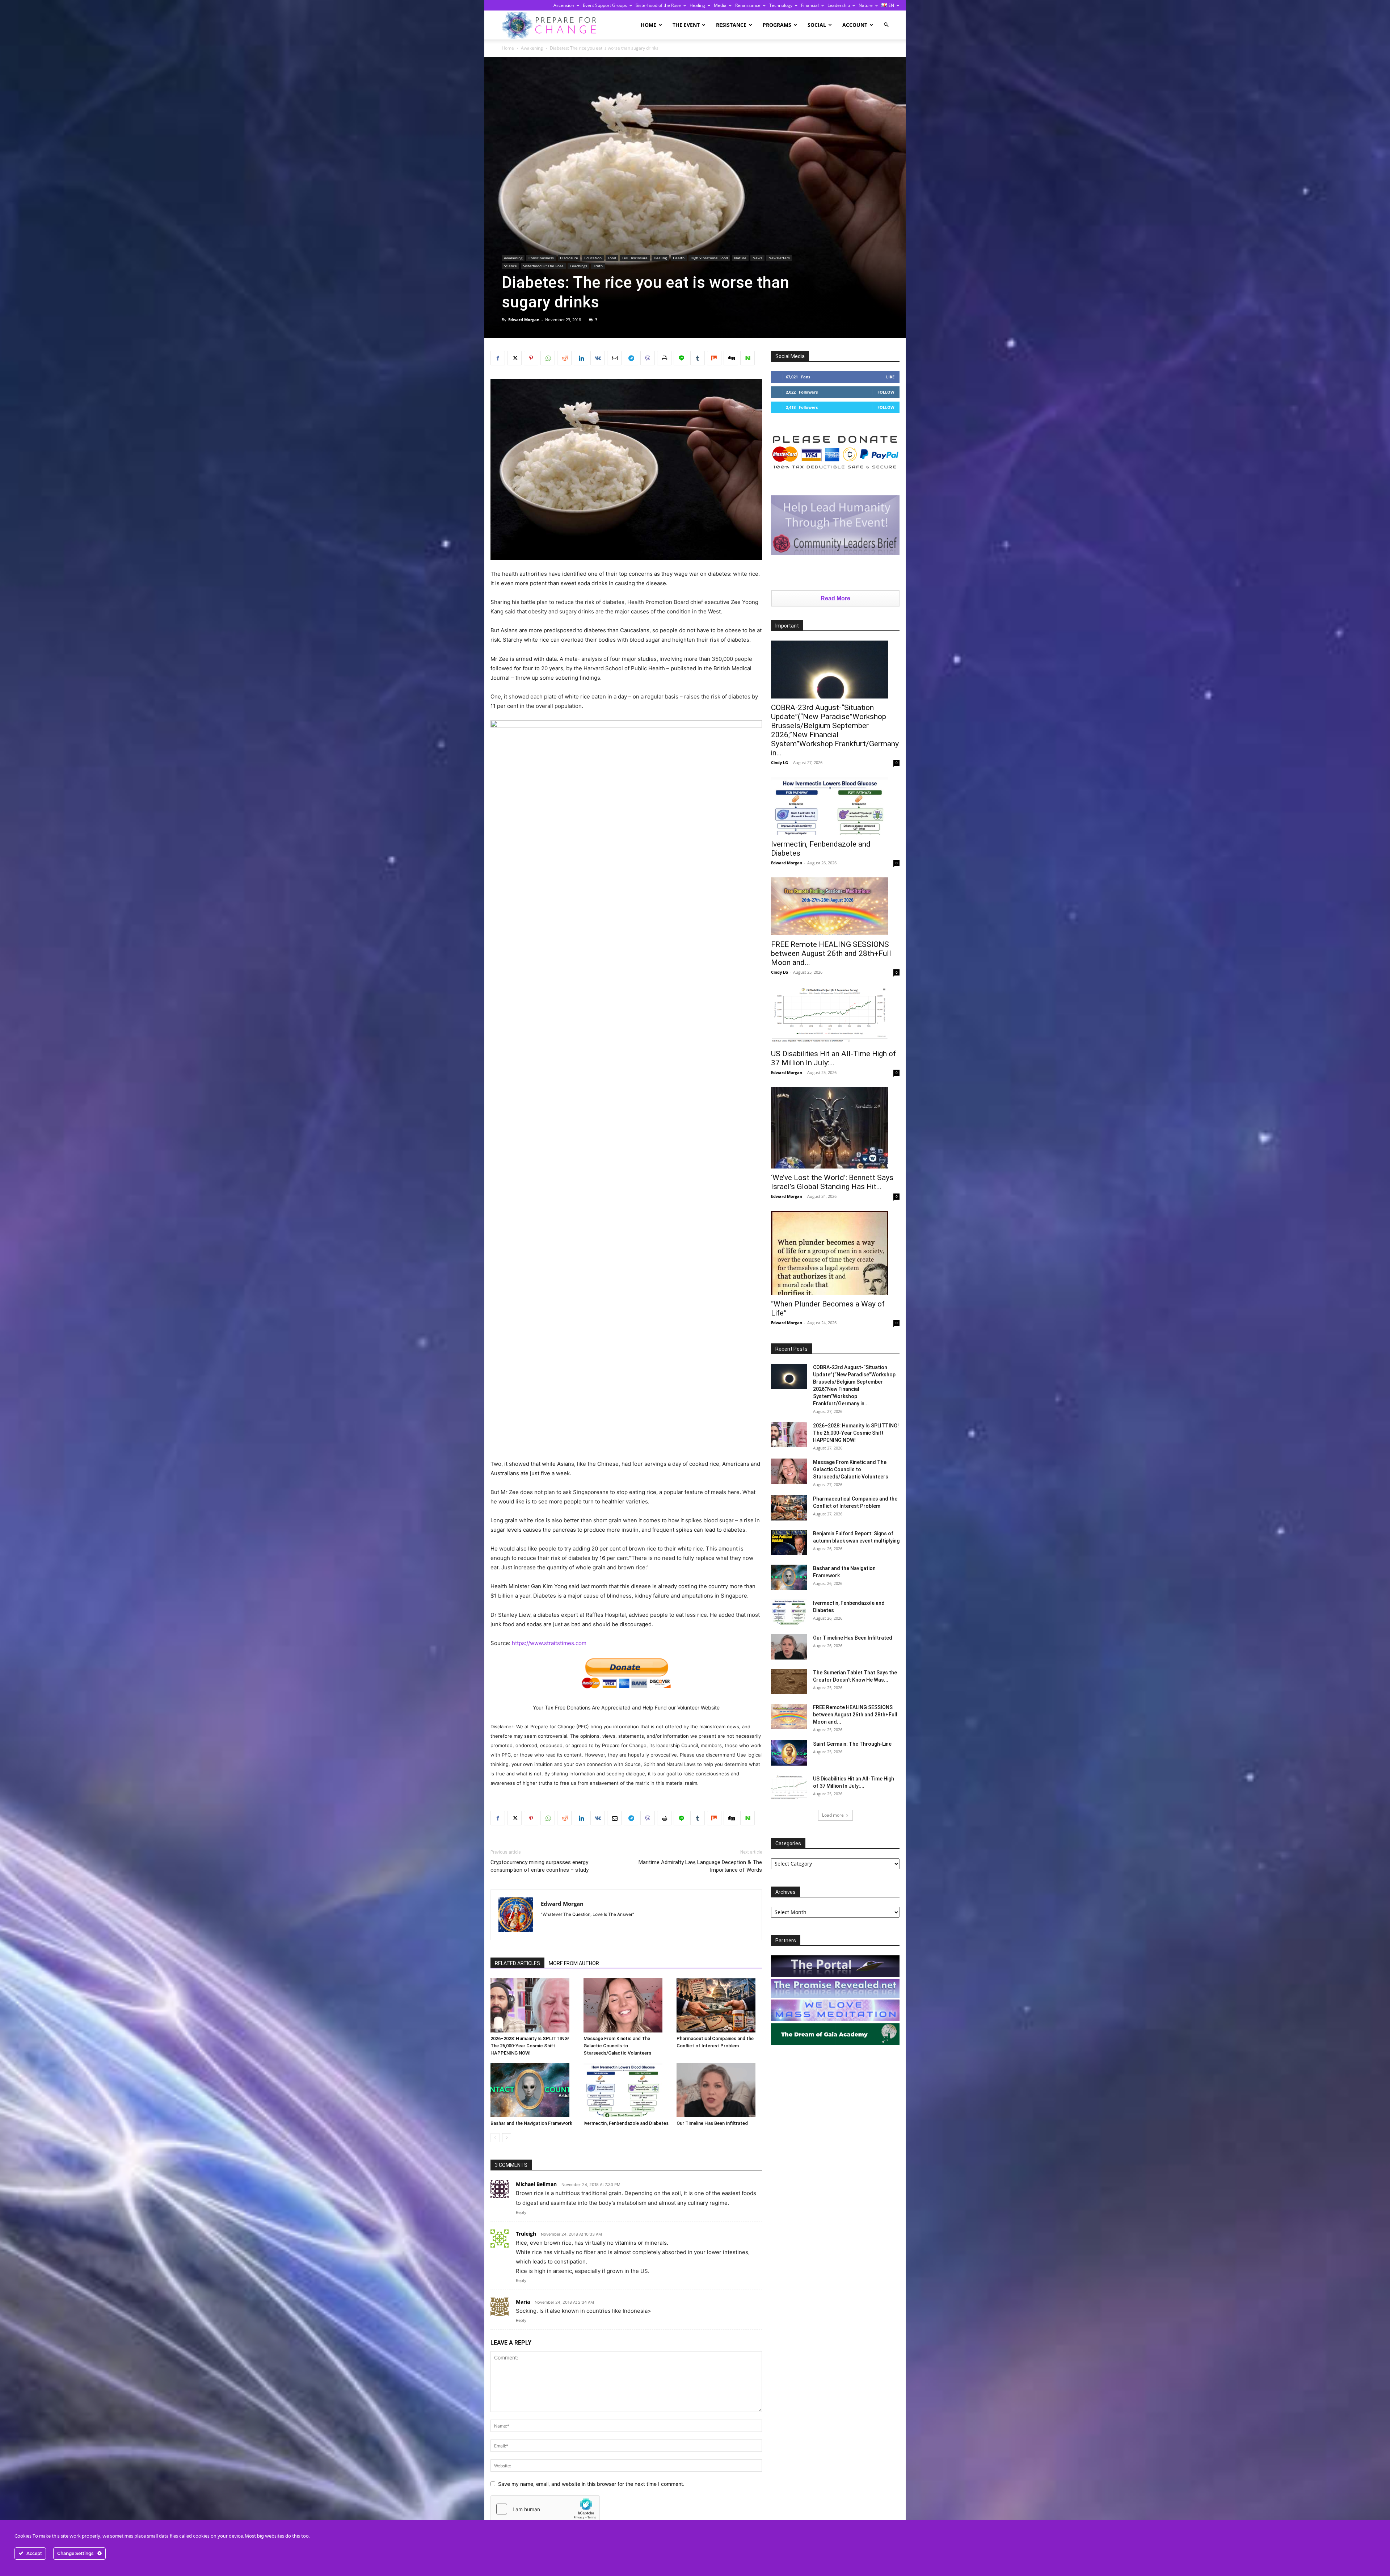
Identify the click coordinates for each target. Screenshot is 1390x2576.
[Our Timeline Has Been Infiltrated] (719, 2090)
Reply (521, 2212)
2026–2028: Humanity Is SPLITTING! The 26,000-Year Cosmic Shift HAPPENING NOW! (530, 2046)
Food (612, 258)
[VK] (598, 358)
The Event (686, 25)
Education (593, 258)
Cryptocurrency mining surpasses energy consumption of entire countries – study (540, 1866)
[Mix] (714, 358)
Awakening (532, 48)
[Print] (664, 358)
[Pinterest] (531, 358)
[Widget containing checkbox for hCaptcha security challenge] (545, 2509)
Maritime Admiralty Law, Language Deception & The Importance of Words (700, 1866)
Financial (810, 5)
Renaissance (748, 5)
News (757, 258)
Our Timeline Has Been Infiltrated (712, 2123)
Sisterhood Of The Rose (543, 266)
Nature (866, 5)
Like (890, 377)
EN (891, 5)
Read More (835, 598)
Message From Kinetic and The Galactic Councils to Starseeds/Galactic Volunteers (617, 2046)
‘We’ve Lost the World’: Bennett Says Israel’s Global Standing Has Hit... (832, 1182)
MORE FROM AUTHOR (574, 1963)
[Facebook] (498, 358)
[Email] (614, 358)
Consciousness (541, 258)
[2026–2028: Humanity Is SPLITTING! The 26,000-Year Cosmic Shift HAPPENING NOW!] (533, 2005)
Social (817, 25)
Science (510, 266)
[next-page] (507, 2138)
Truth (598, 266)
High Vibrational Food (709, 258)
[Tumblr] (698, 358)
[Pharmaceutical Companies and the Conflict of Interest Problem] (719, 2005)
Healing (697, 5)
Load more (833, 1815)
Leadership (839, 5)
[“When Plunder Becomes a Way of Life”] (835, 1253)
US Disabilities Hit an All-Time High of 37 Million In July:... (833, 1058)
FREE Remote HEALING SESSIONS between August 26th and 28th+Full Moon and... (831, 953)
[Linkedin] (581, 358)
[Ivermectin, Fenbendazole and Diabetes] (626, 2090)
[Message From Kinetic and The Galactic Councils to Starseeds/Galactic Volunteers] (626, 2005)
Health (679, 258)
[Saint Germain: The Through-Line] (789, 1753)
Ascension (564, 5)
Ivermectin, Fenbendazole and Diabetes (626, 2123)
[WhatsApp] (548, 358)
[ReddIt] (564, 358)
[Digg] (731, 358)
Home (648, 25)
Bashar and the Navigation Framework (531, 2123)
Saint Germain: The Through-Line (852, 1744)
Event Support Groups (605, 5)
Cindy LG (780, 762)
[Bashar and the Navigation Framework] (533, 2090)
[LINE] (681, 358)
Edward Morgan (524, 320)
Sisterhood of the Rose (658, 5)
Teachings (578, 266)
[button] (886, 25)
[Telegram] (631, 358)
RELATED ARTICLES (517, 1963)
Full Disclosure (635, 258)
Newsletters (779, 258)
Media (720, 5)
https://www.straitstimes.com (549, 1643)
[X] (514, 358)
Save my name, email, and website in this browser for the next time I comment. (591, 2484)
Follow (886, 392)
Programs (777, 25)
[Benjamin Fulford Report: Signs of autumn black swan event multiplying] (789, 1543)
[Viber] (648, 358)
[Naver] (747, 358)
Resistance (731, 25)
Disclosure (569, 258)
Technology (781, 5)
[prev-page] (495, 2138)
